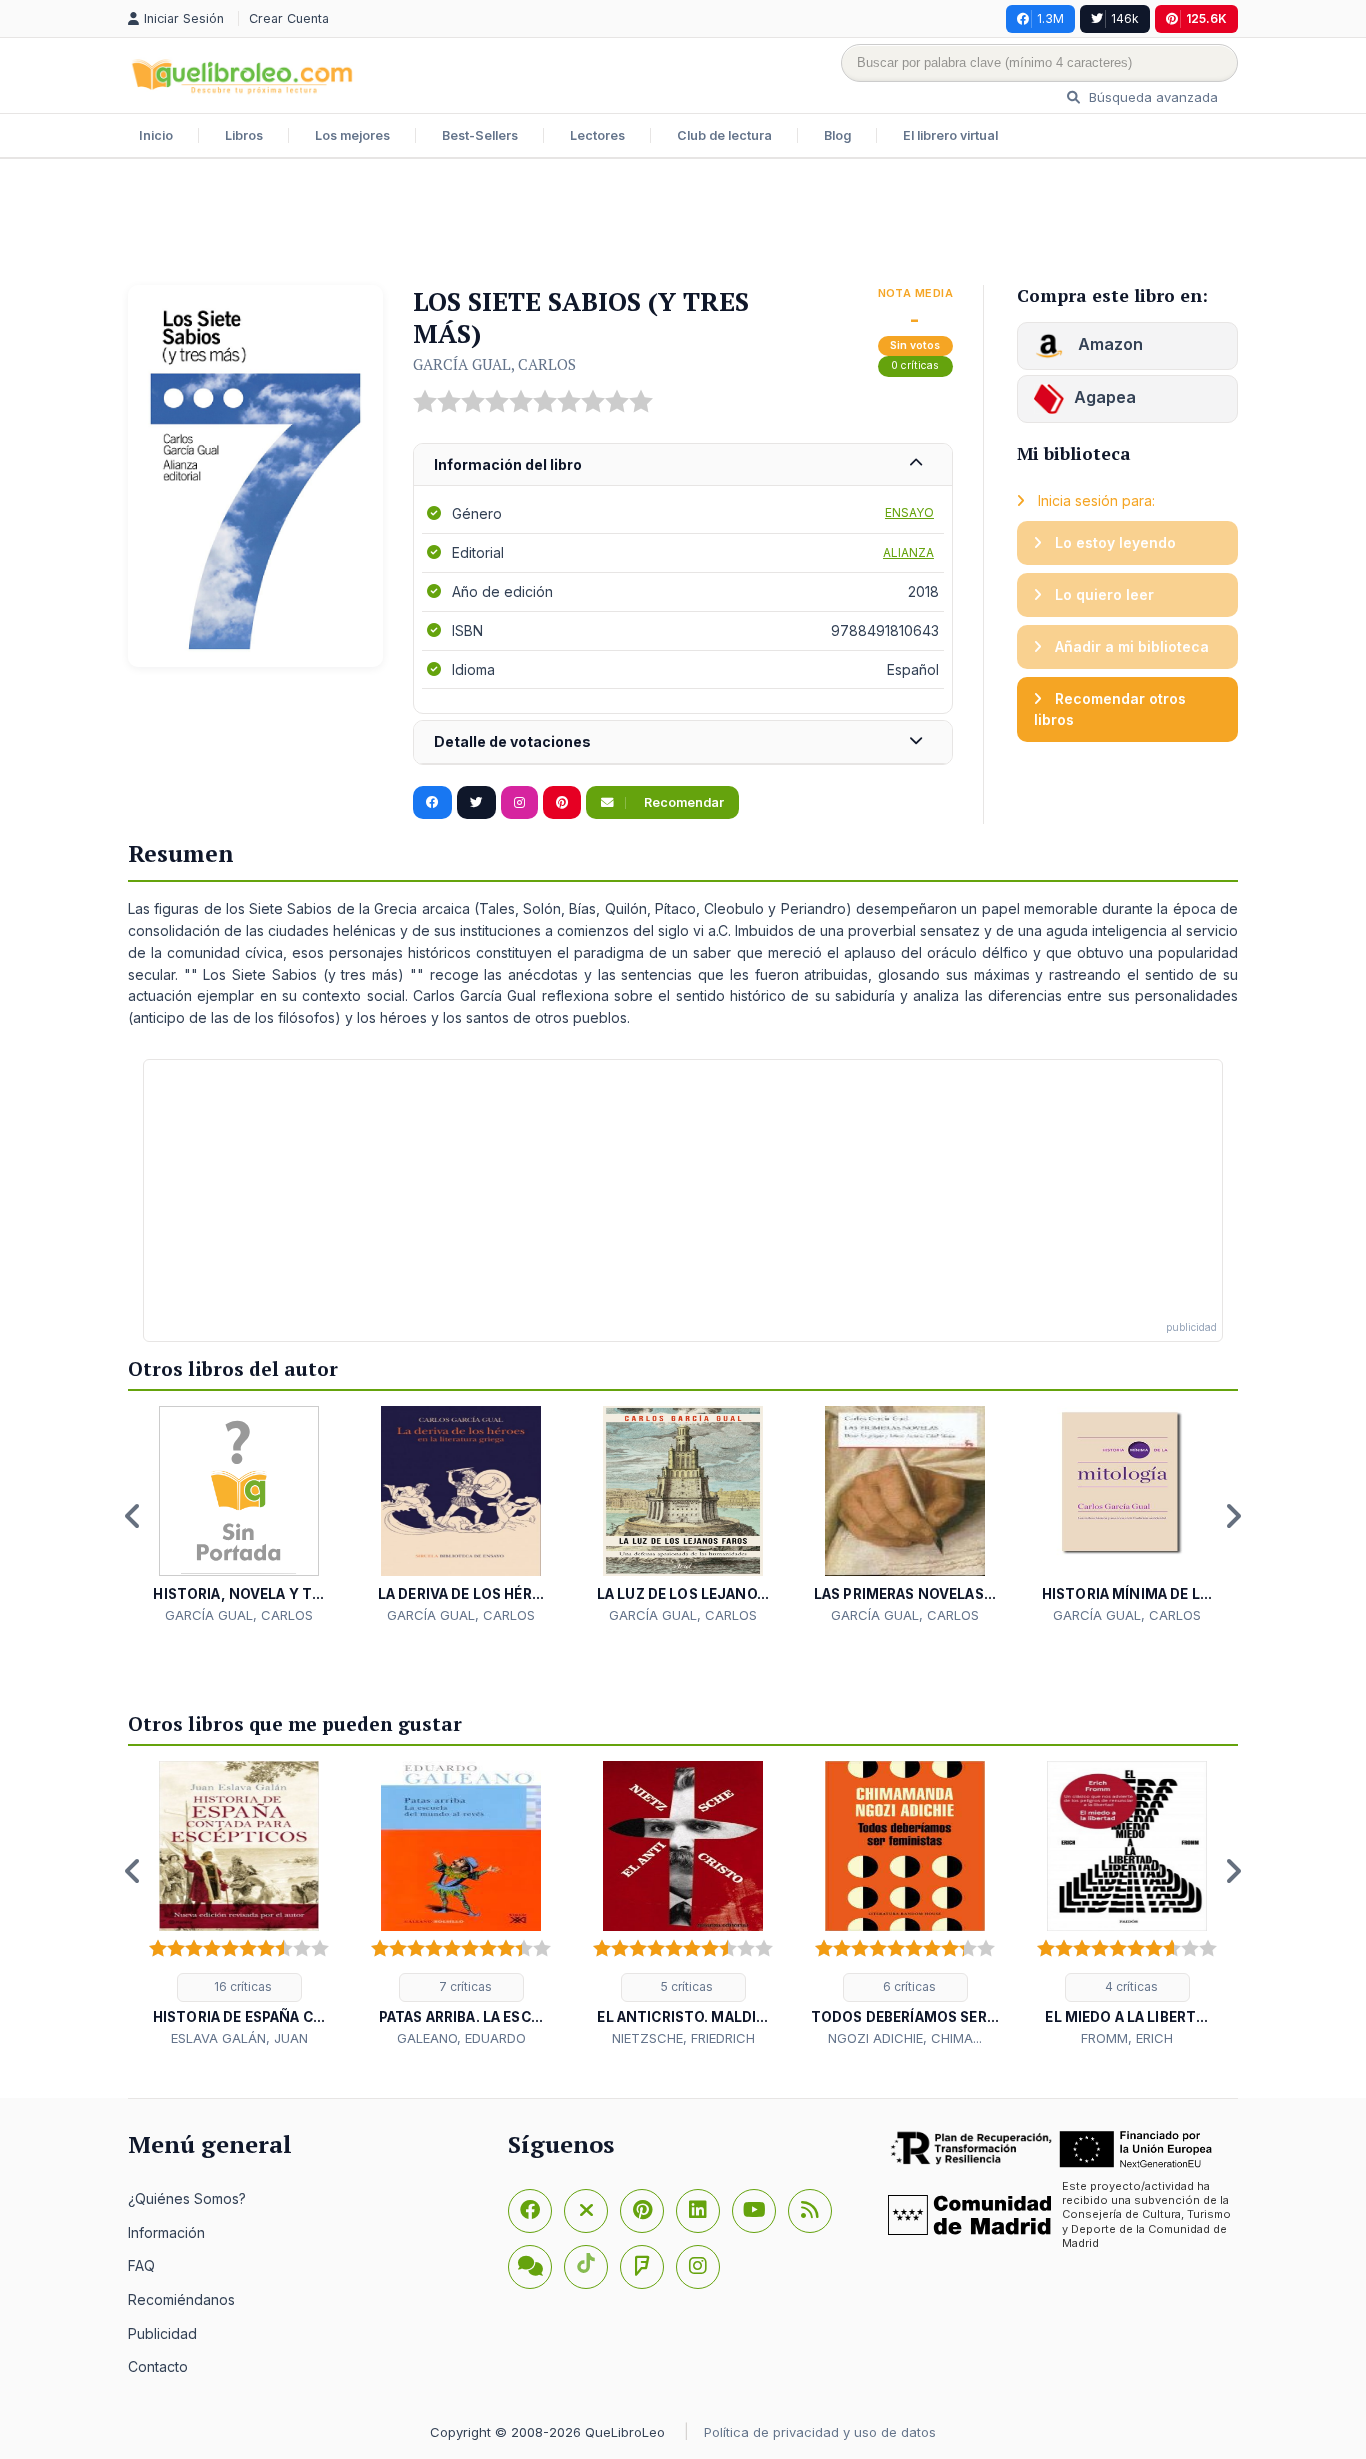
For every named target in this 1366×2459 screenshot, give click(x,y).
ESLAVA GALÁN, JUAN (239, 2038)
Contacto (158, 2366)
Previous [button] (133, 1516)
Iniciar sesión (186, 18)
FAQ (141, 2265)
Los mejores (352, 135)
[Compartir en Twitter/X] (476, 803)
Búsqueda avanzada (1151, 97)
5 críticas (685, 1986)
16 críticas (241, 1986)
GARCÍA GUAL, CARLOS (494, 364)
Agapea (1105, 397)
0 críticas (915, 365)
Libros (244, 135)
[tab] (683, 465)
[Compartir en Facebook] (432, 803)
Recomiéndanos (181, 2299)
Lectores (597, 135)
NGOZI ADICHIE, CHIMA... (905, 2038)
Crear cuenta (289, 18)
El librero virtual (950, 135)
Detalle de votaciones (512, 741)
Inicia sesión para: (1094, 500)
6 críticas (908, 1986)
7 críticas (464, 1986)
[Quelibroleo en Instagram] (519, 803)
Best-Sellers (480, 135)
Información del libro (508, 464)
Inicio (156, 135)
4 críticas (1130, 1986)
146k (1125, 18)
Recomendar (682, 802)
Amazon (1108, 344)
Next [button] (1233, 1516)
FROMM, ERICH (1127, 2038)
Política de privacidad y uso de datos (820, 2432)
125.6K (1206, 18)
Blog (837, 135)
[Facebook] (530, 2211)
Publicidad (162, 2333)
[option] (239, 1515)
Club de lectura (724, 135)
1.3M (1050, 18)
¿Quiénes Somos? (187, 2198)
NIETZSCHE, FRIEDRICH (683, 2038)
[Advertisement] (683, 224)
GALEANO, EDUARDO (461, 2038)
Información (166, 2232)
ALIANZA (908, 552)
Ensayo (909, 512)
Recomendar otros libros (1110, 709)
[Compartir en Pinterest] (562, 803)
